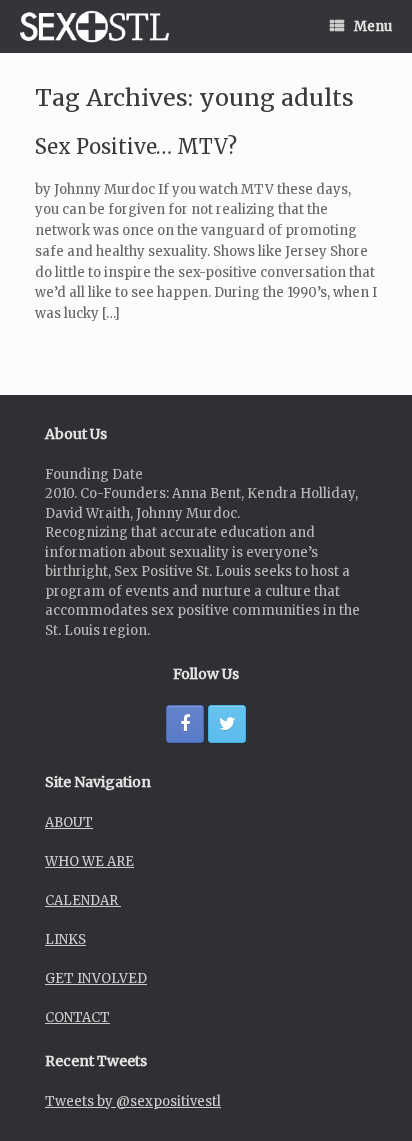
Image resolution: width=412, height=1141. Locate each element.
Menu (373, 26)
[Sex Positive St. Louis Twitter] (227, 724)
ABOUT (69, 822)
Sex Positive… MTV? (136, 146)
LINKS (65, 939)
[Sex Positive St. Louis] (94, 26)
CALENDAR (83, 900)
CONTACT (77, 1017)
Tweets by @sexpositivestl (133, 1101)
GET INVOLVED (96, 978)
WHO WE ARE (89, 861)
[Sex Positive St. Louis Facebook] (185, 724)
